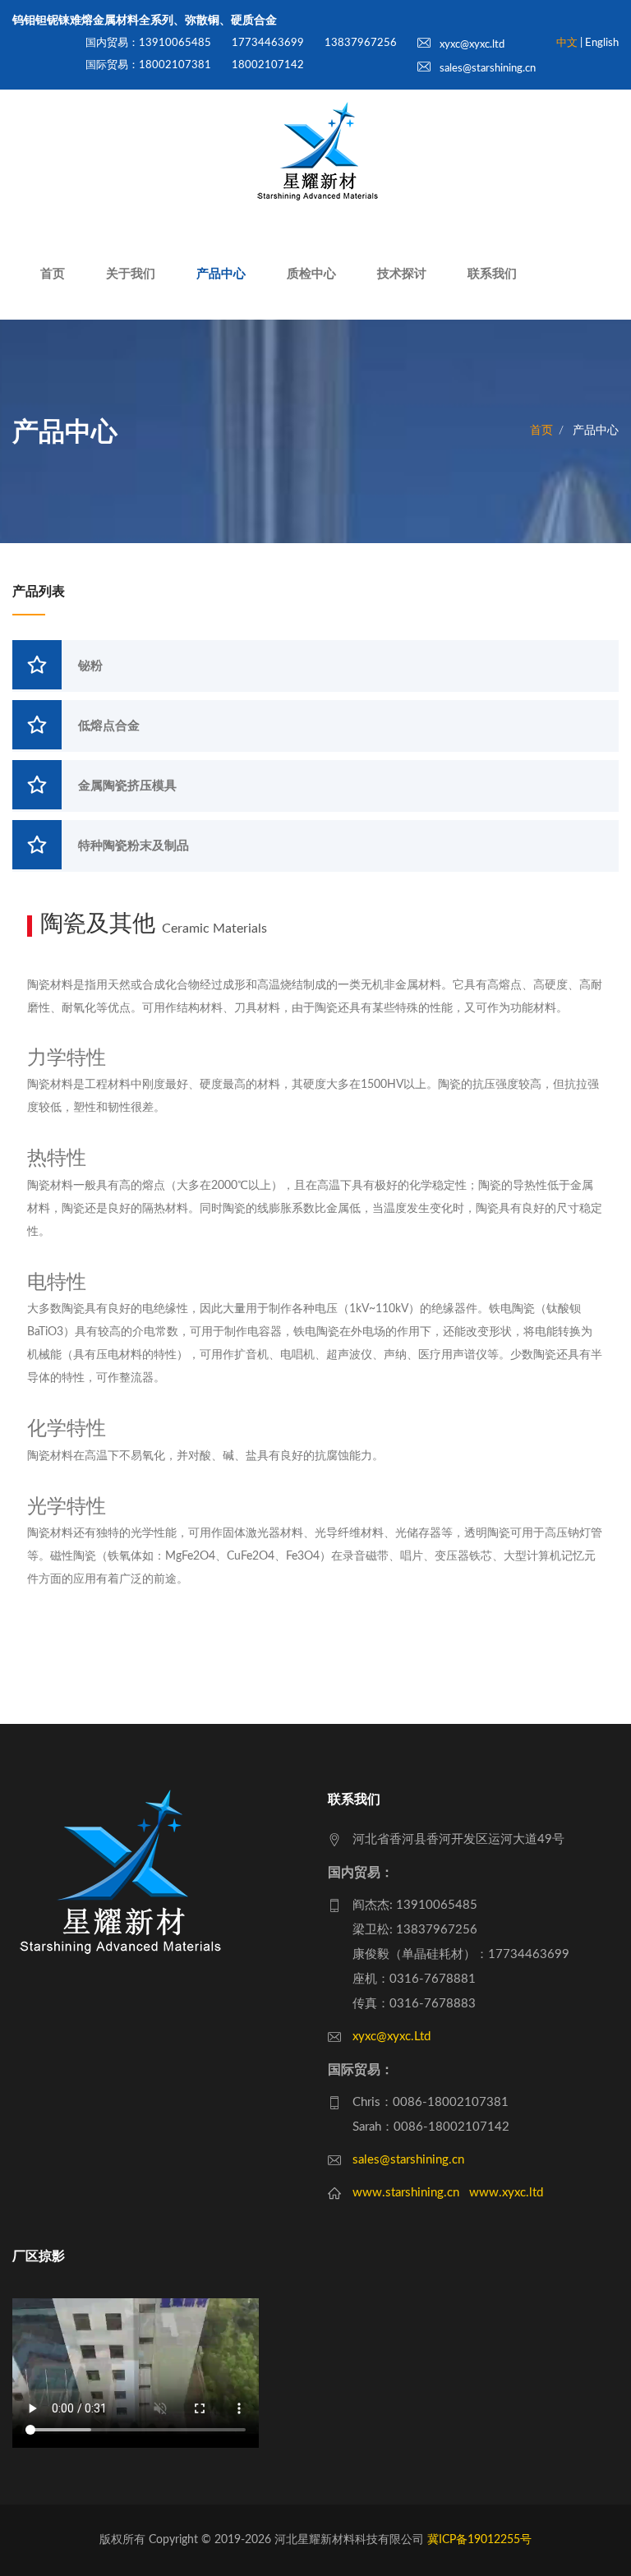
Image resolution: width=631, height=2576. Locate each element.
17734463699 (268, 43)
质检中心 (311, 274)
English (602, 43)
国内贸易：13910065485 (148, 43)
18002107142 (268, 65)
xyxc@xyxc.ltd (471, 45)
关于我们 (131, 274)
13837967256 (361, 43)
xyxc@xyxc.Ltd (391, 2037)
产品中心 (221, 274)
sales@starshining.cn (486, 69)
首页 (53, 274)
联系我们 (492, 274)
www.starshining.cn (406, 2193)
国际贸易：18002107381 (148, 65)
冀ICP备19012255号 (479, 2540)
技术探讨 (402, 274)
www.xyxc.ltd (506, 2193)
